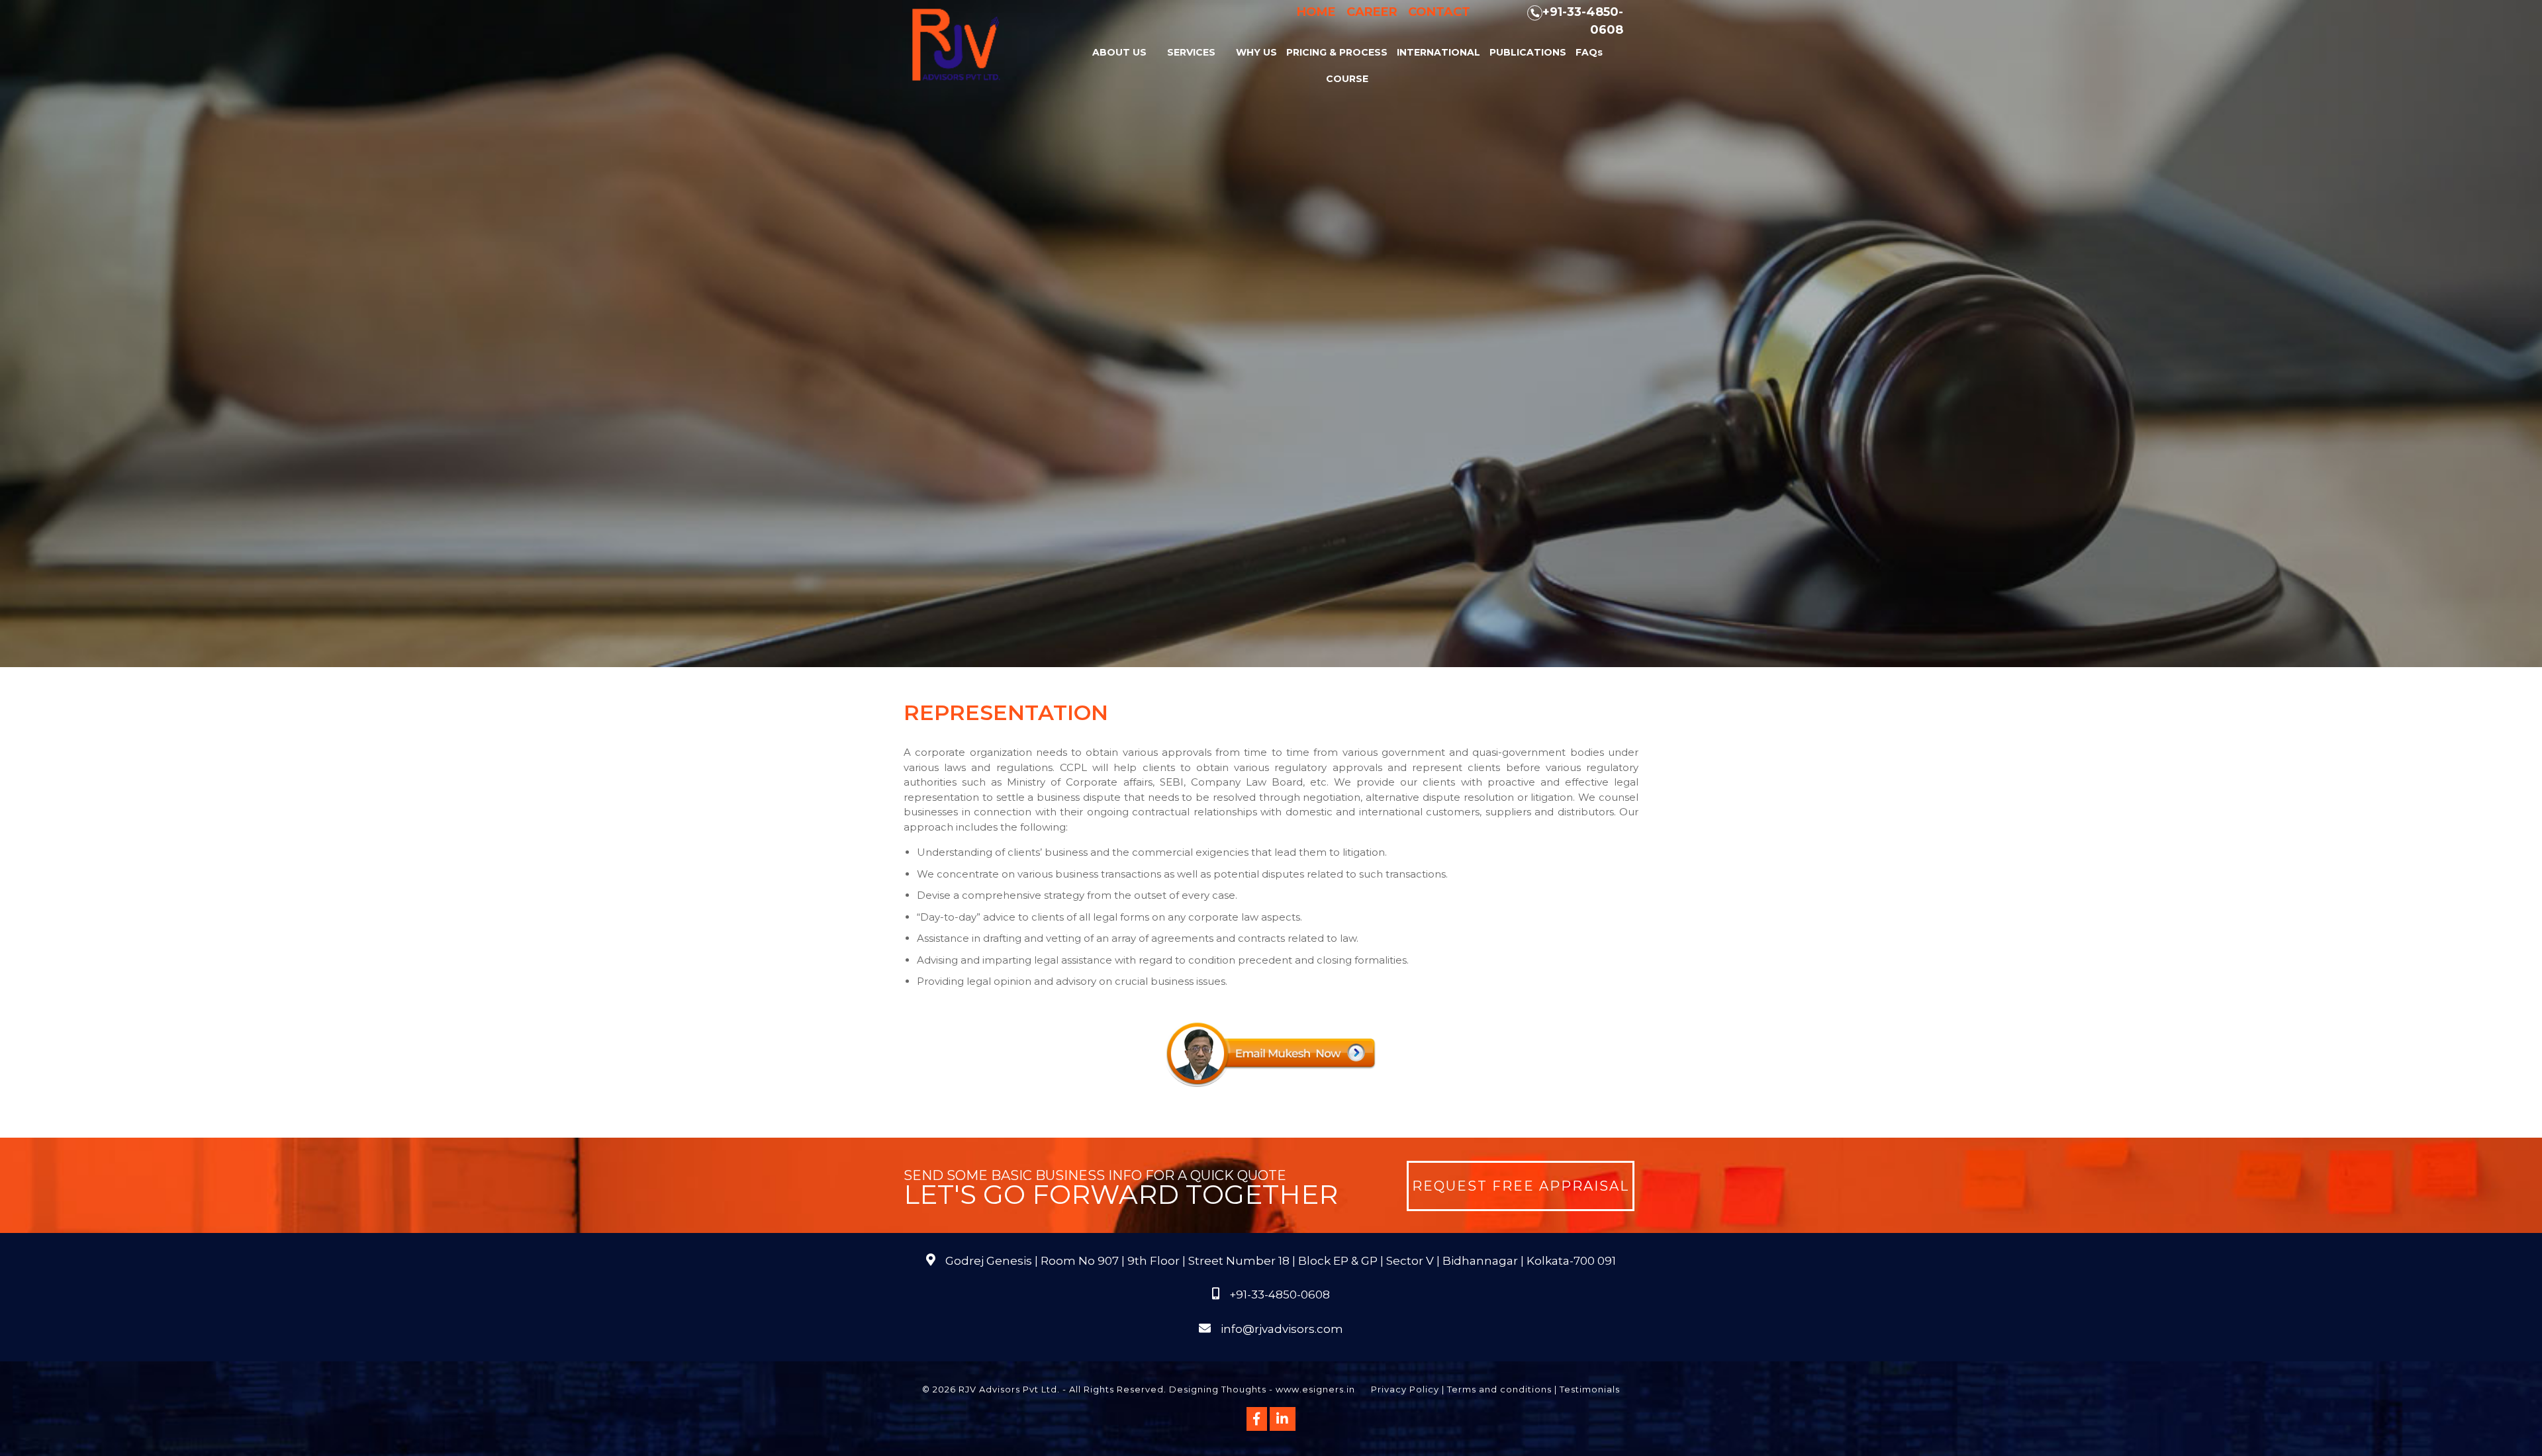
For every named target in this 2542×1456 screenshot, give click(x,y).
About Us (1119, 52)
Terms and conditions (1499, 1389)
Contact (1439, 12)
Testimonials (1590, 1389)
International (1438, 52)
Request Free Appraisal (1521, 1186)
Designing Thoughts (1218, 1389)
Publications (1528, 52)
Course (1347, 79)
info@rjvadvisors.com (1282, 1329)
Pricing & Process (1337, 52)
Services (1191, 52)
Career (1372, 12)
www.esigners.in (1315, 1389)
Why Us (1256, 52)
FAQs (1589, 52)
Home (1316, 12)
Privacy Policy (1405, 1389)
